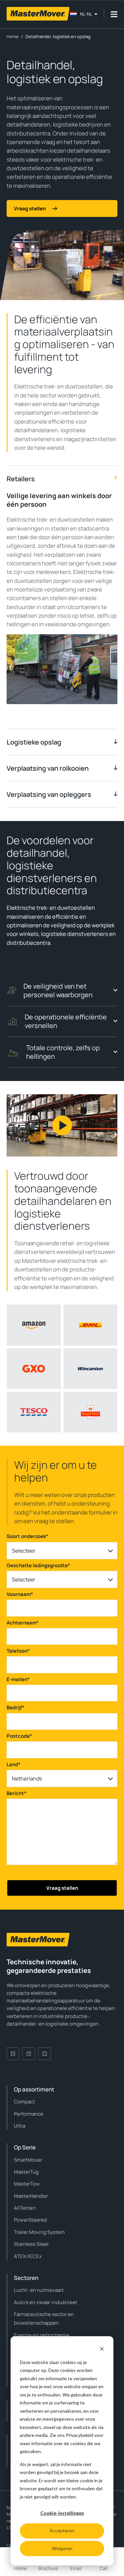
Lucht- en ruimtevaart (39, 2290)
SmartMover (28, 2160)
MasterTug (26, 2172)
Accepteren (62, 2530)
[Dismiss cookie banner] (102, 2350)
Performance (29, 2114)
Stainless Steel (31, 2244)
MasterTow (27, 2184)
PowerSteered (30, 2220)
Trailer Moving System (39, 2232)
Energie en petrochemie (42, 2335)
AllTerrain (25, 2208)
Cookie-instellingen (62, 2513)
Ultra (20, 2126)
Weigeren (62, 2548)
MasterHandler (31, 2196)
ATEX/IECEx (28, 2256)
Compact (24, 2102)
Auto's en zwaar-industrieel (45, 2302)
